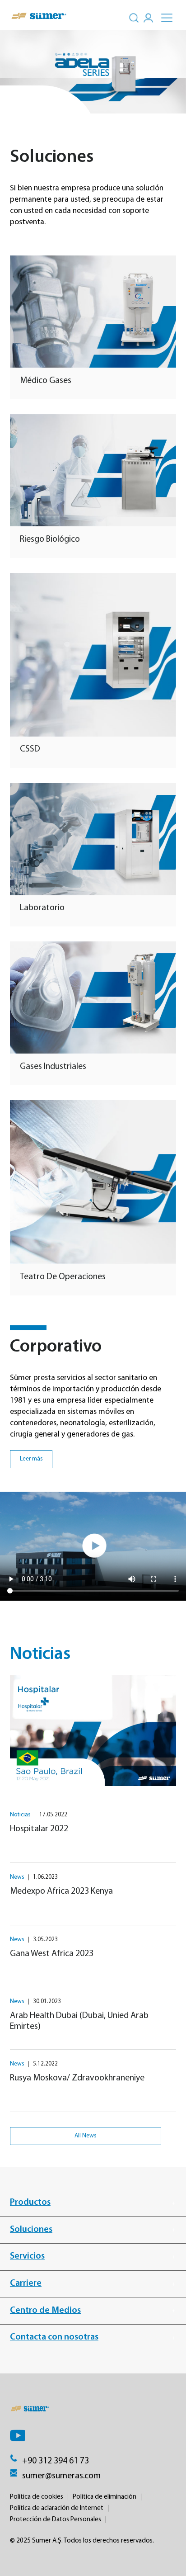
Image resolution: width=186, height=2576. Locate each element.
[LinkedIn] (40, 2435)
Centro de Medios (45, 2311)
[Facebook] (62, 2435)
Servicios (27, 2256)
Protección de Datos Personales (56, 2519)
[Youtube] (17, 2435)
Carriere (26, 2283)
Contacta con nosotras (54, 2337)
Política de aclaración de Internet (57, 2508)
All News (86, 2136)
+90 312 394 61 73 (56, 2461)
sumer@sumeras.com (61, 2476)
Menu (172, 13)
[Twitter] (84, 2435)
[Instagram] (107, 2435)
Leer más (31, 1459)
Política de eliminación (105, 2497)
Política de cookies (37, 2497)
